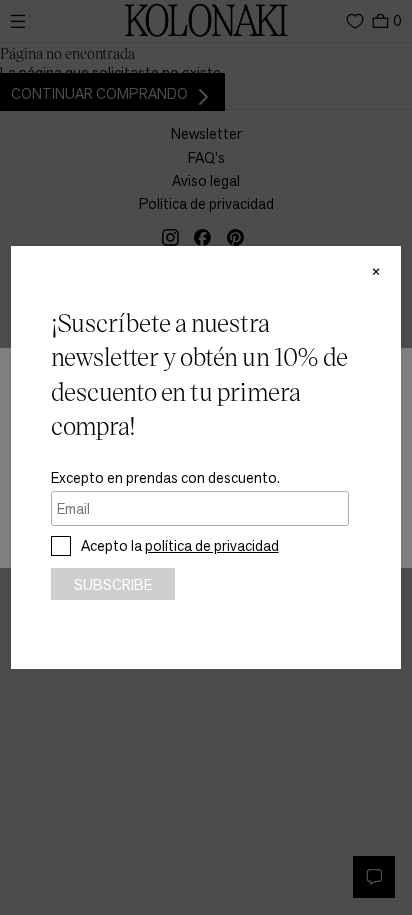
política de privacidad (212, 545)
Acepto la (180, 545)
